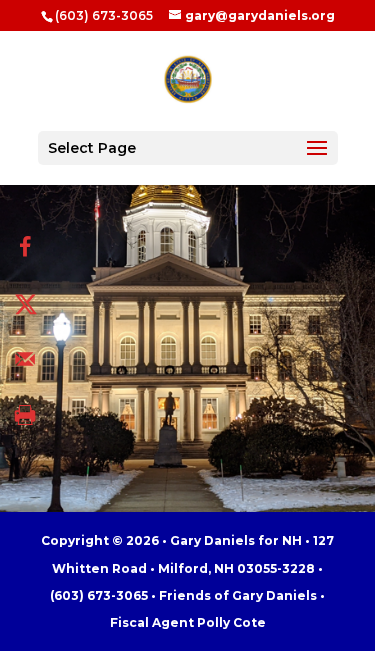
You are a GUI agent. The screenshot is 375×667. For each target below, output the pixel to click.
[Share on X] (25, 303)
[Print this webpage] (25, 415)
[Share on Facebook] (25, 247)
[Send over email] (25, 359)
